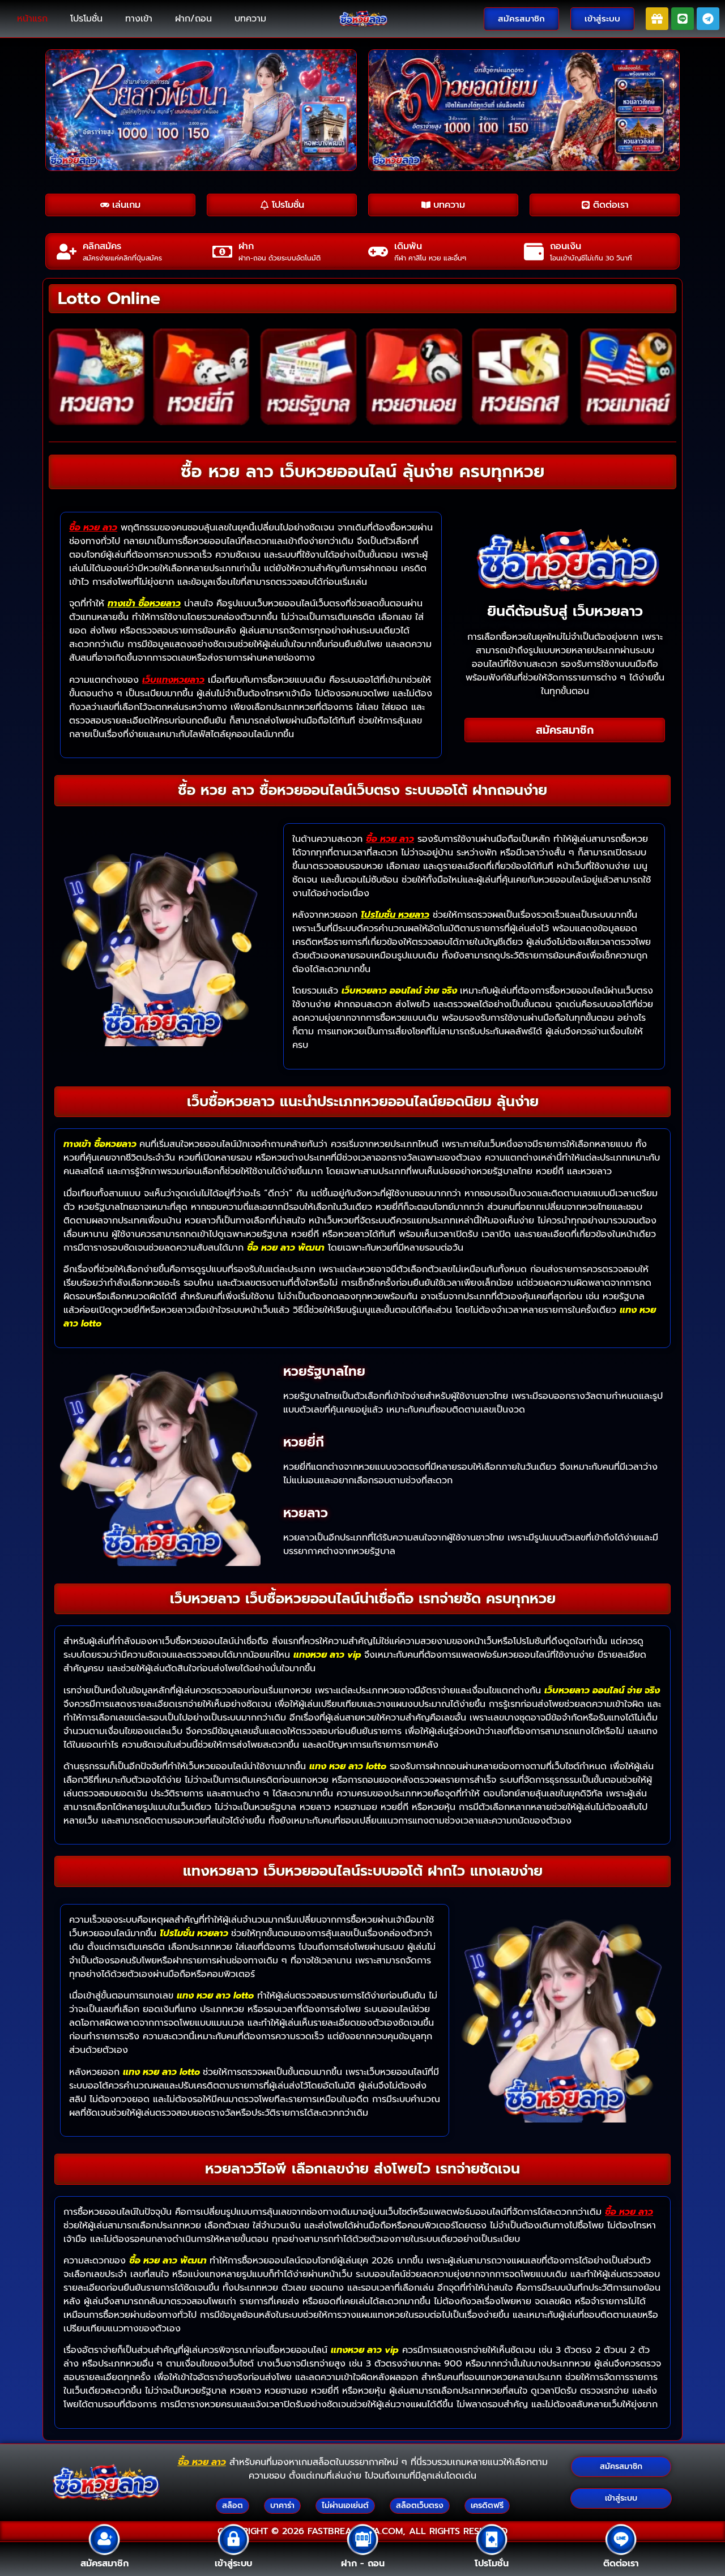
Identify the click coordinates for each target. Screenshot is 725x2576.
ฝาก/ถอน (193, 19)
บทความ (250, 19)
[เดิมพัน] (378, 252)
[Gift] (657, 19)
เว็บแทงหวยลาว (173, 680)
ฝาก (246, 246)
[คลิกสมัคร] (67, 252)
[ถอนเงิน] (534, 252)
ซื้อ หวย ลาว (93, 528)
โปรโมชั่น (86, 19)
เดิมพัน (408, 246)
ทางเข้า (139, 19)
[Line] (683, 19)
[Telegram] (708, 19)
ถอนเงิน (566, 246)
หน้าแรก (32, 19)
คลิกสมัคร (102, 246)
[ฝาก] (222, 252)
